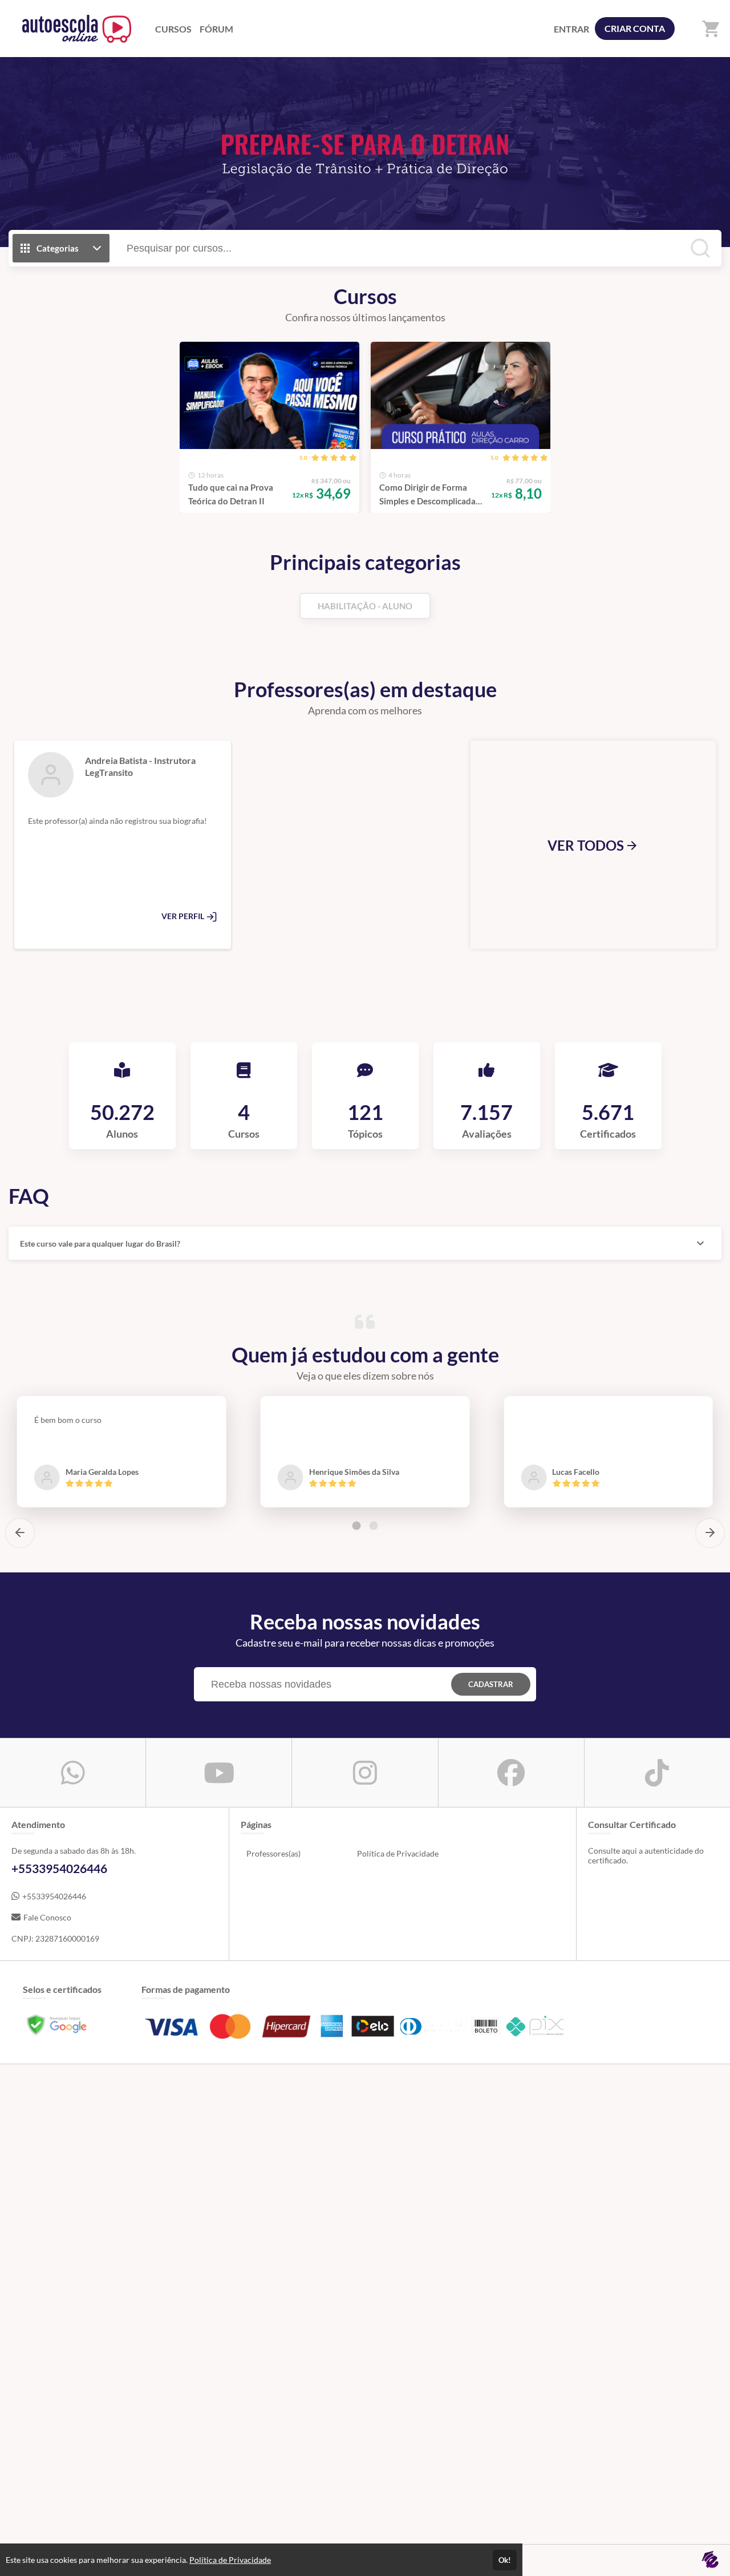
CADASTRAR (491, 1684)
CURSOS (173, 29)
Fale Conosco (47, 1917)
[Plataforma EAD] (710, 2560)
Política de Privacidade (398, 1853)
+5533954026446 (54, 1896)
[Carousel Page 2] (374, 1526)
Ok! (505, 2560)
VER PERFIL (184, 916)
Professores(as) (273, 1853)
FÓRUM (216, 29)
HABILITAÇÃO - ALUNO (365, 606)
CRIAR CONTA (635, 28)
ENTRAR (571, 29)
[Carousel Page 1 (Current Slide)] (356, 1526)
